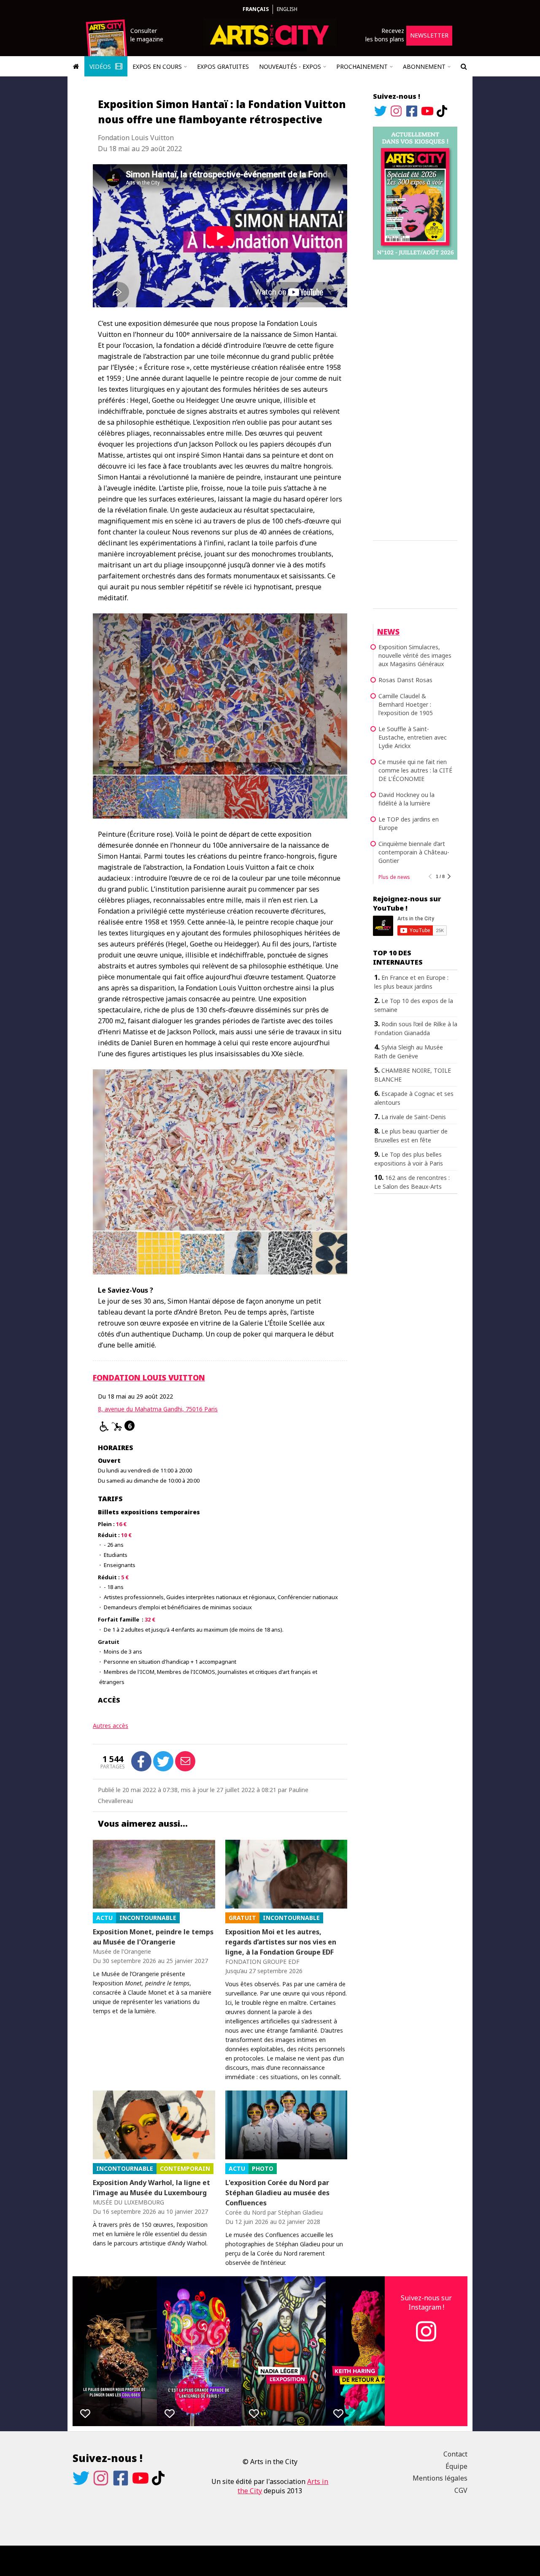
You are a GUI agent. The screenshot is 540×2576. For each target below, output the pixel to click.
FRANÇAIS (256, 9)
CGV (461, 2490)
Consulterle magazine (147, 35)
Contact (455, 2454)
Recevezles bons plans (385, 35)
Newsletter (429, 35)
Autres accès (111, 1726)
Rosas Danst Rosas (405, 680)
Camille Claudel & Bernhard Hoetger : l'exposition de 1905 (406, 704)
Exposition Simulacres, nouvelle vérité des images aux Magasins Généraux (415, 655)
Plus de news (394, 877)
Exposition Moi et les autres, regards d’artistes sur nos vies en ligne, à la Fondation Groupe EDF (281, 1942)
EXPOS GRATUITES (223, 66)
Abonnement (424, 66)
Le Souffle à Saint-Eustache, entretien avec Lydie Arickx (413, 737)
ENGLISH (287, 9)
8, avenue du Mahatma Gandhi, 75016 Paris (158, 1409)
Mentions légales (440, 2478)
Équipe (456, 2466)
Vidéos (101, 66)
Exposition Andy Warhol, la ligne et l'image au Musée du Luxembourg (151, 2188)
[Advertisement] (415, 399)
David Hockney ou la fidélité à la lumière (406, 799)
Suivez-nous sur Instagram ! (426, 2302)
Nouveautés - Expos (290, 66)
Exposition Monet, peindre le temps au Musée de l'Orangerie (153, 1937)
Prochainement (362, 66)
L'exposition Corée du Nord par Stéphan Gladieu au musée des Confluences (277, 2193)
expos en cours (157, 66)
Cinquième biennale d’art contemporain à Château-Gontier (414, 852)
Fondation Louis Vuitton (149, 1377)
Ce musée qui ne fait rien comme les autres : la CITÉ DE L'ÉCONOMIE (415, 770)
